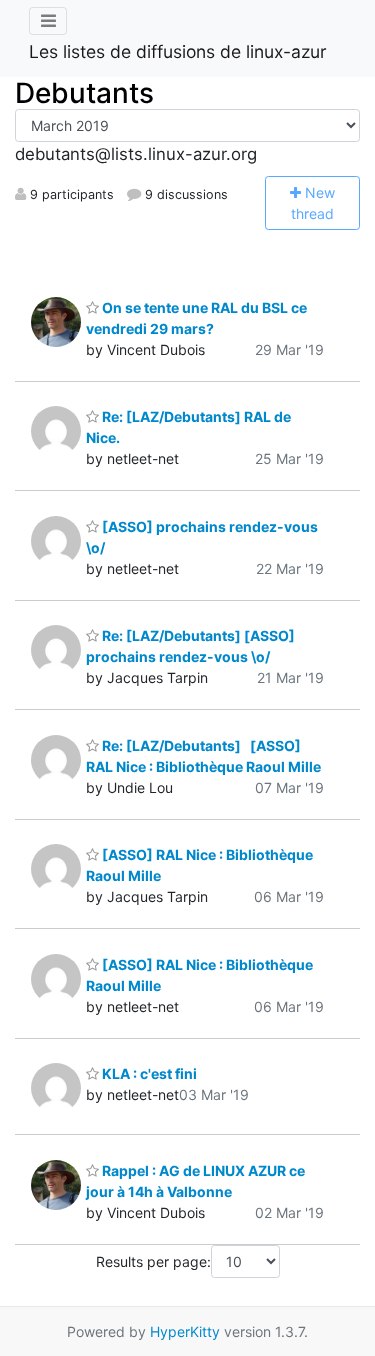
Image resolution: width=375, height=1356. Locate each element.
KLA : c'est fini (148, 1073)
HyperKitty (185, 1331)
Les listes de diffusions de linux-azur (178, 51)
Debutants (84, 93)
